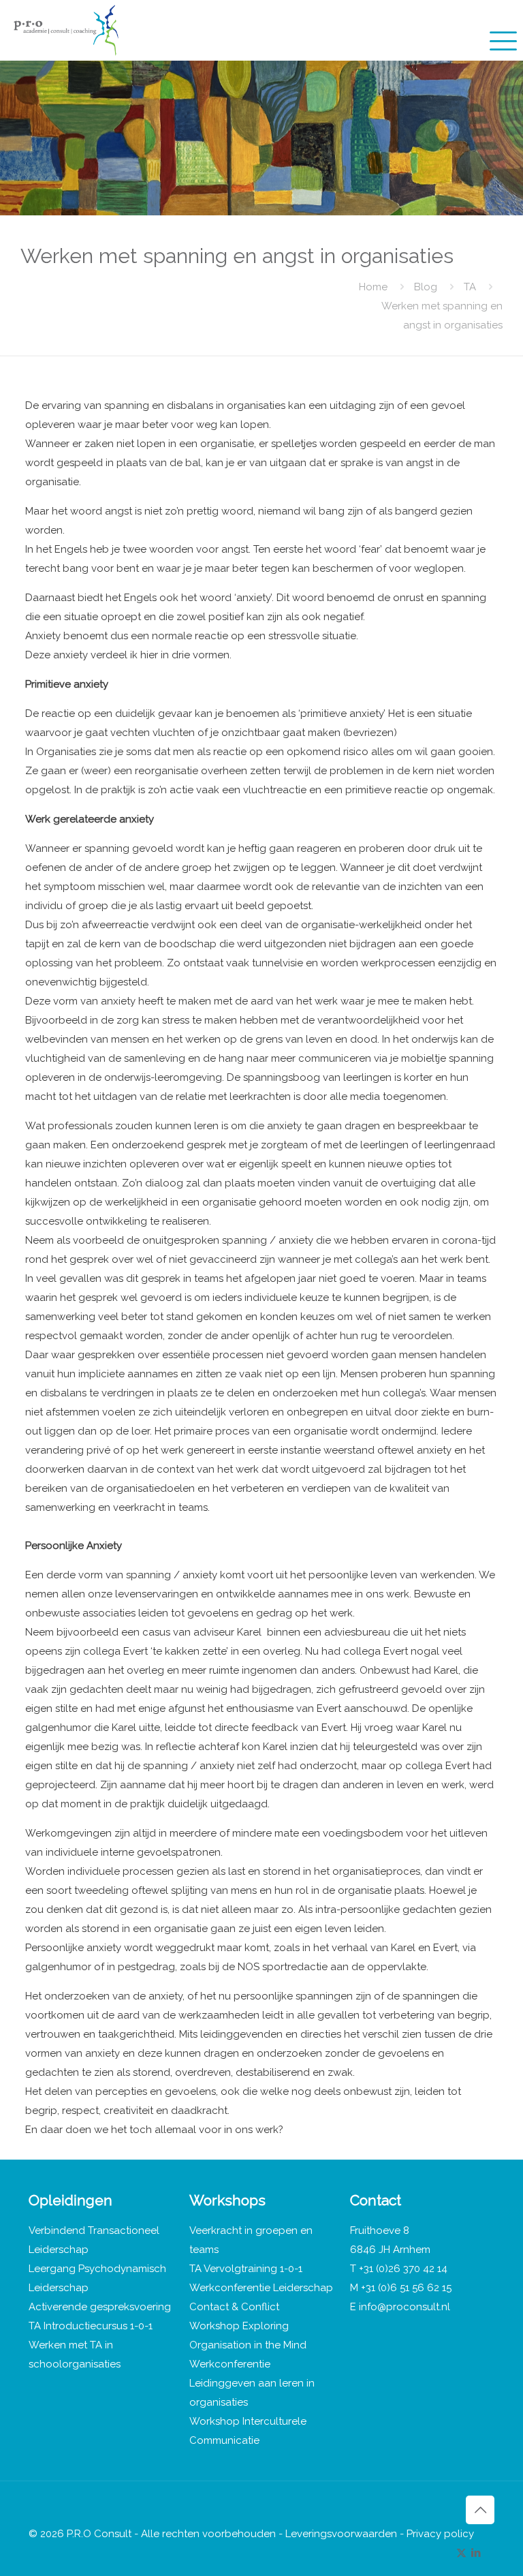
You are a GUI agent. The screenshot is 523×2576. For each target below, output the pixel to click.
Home (373, 287)
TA (470, 287)
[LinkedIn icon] (476, 2553)
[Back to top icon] (480, 2510)
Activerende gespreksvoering (100, 2307)
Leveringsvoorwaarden (341, 2534)
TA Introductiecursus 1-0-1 (91, 2326)
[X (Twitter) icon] (461, 2553)
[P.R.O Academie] (66, 30)
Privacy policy (440, 2534)
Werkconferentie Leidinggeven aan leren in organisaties (252, 2383)
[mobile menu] (501, 30)
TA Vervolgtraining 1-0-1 (246, 2269)
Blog (426, 287)
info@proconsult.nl (405, 2307)
